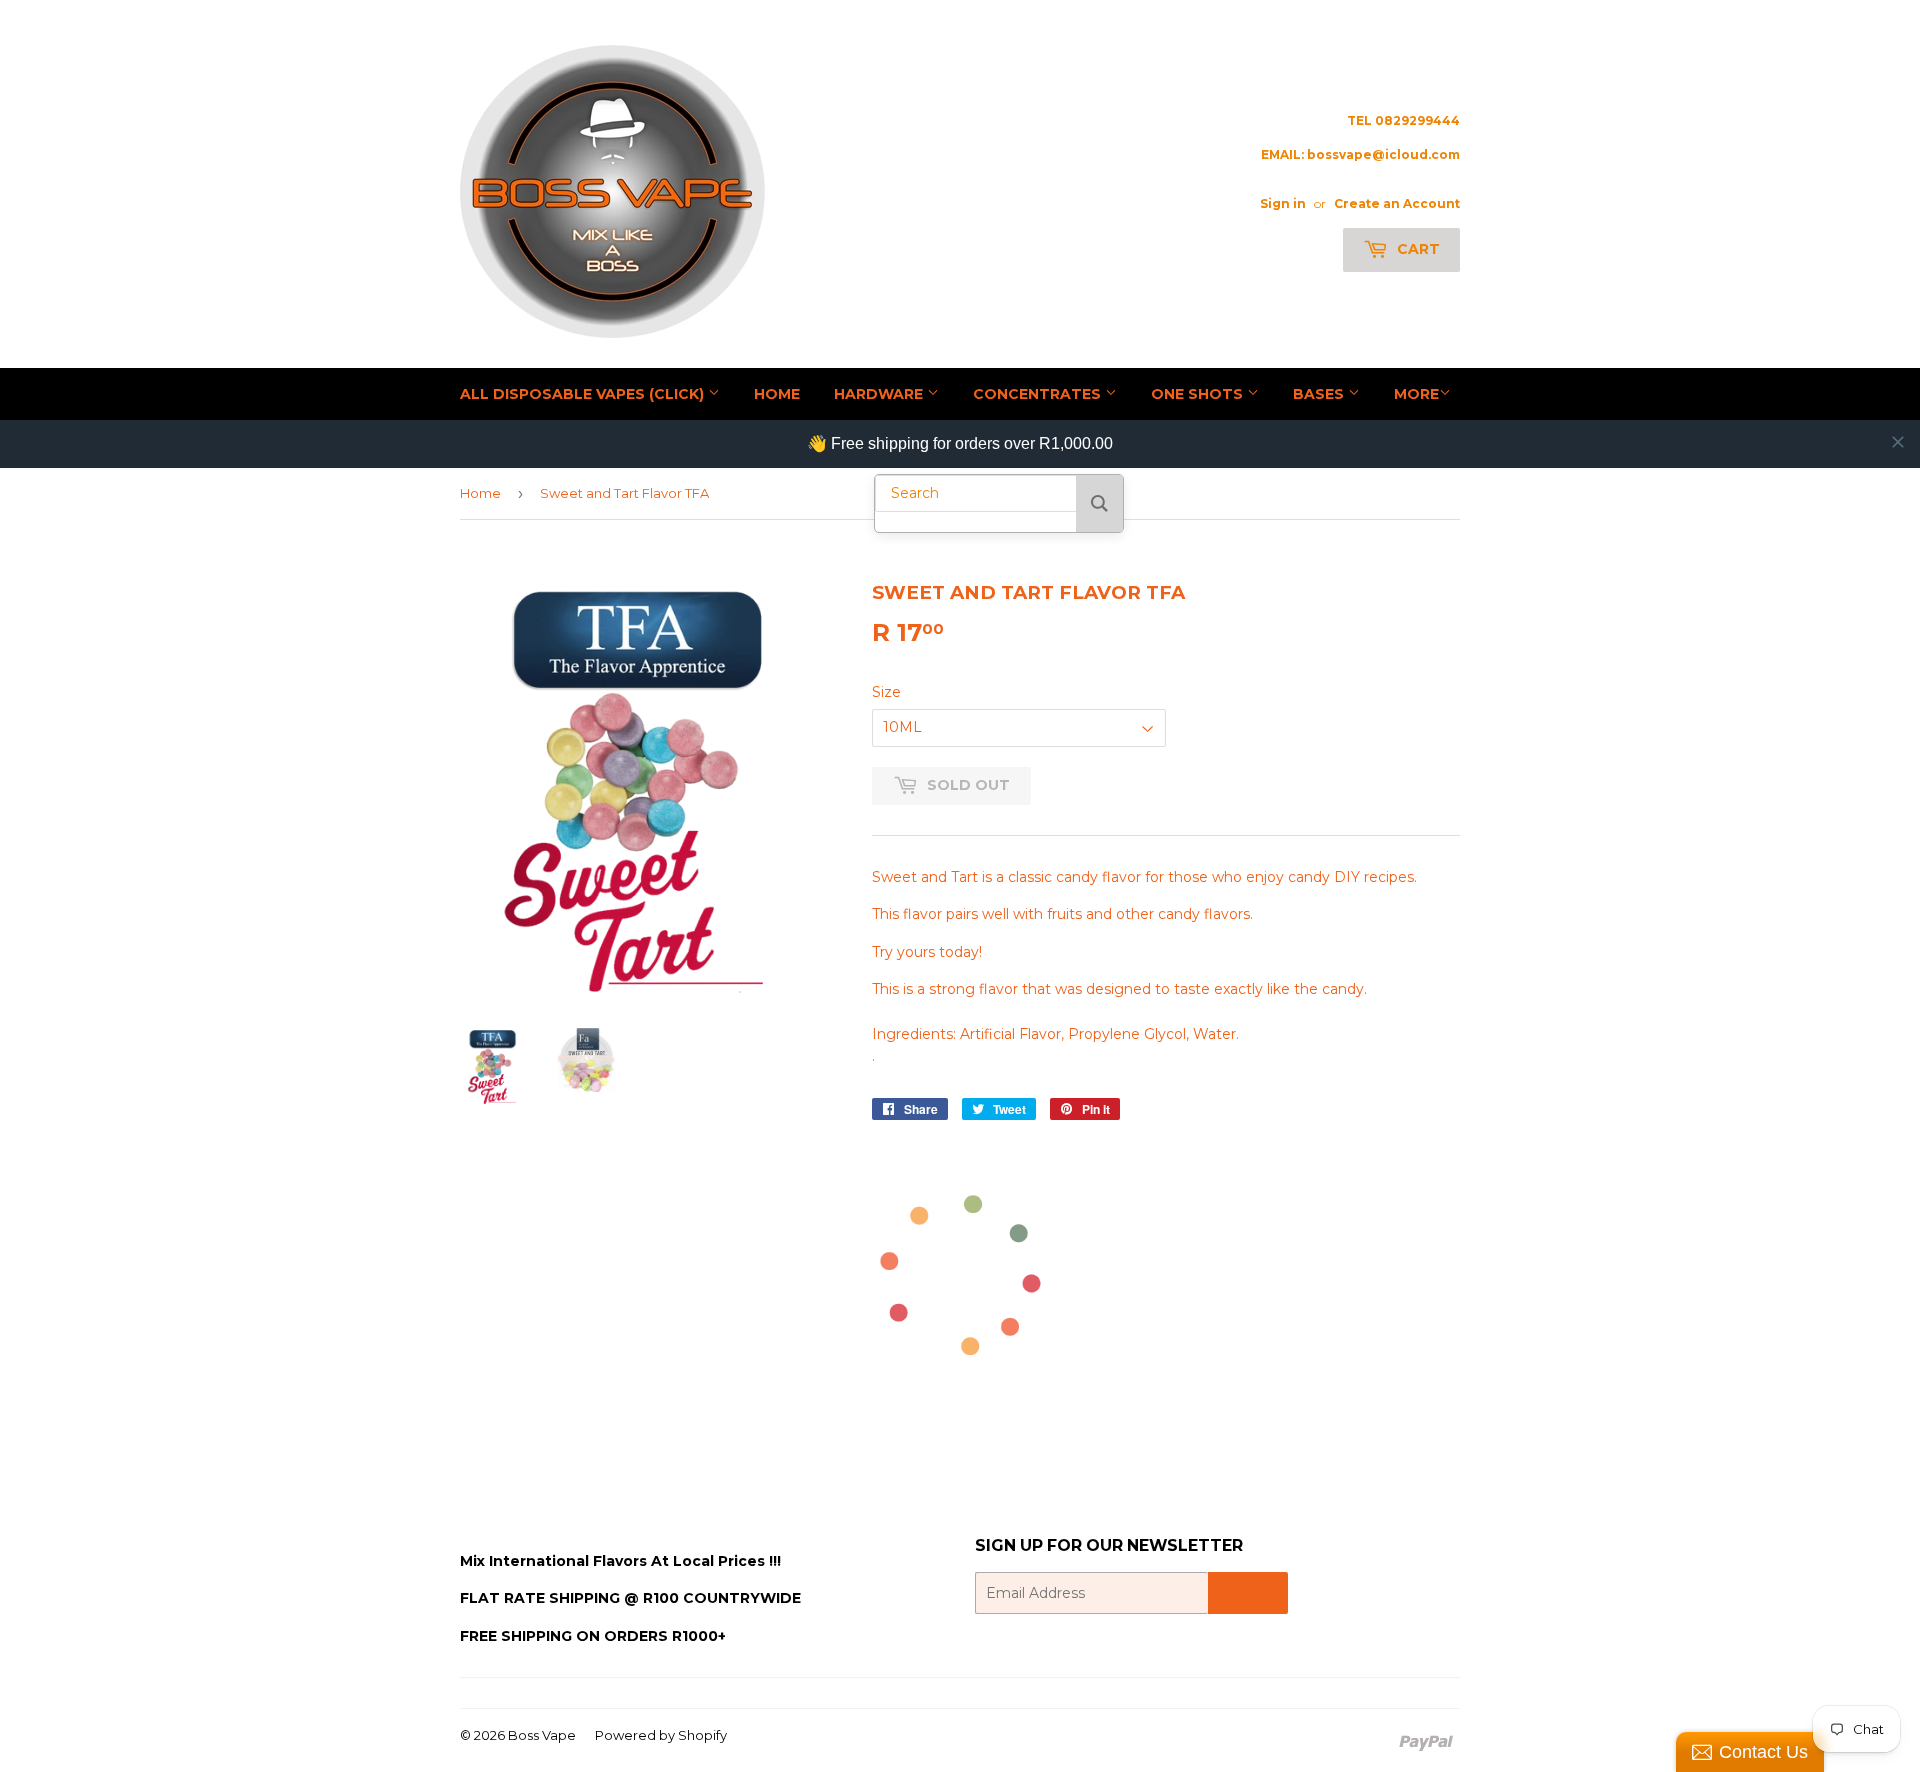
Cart (1416, 249)
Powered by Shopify (661, 1735)
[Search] (1099, 503)
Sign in (1283, 203)
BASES (1320, 394)
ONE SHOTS (1199, 394)
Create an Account (1397, 203)
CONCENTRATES (1039, 394)
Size (886, 692)
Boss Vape (542, 1735)
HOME (777, 394)
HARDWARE (880, 394)
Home (480, 493)
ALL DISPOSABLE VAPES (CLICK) (584, 394)
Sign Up (1248, 1593)
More (1416, 394)
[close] (1898, 442)
